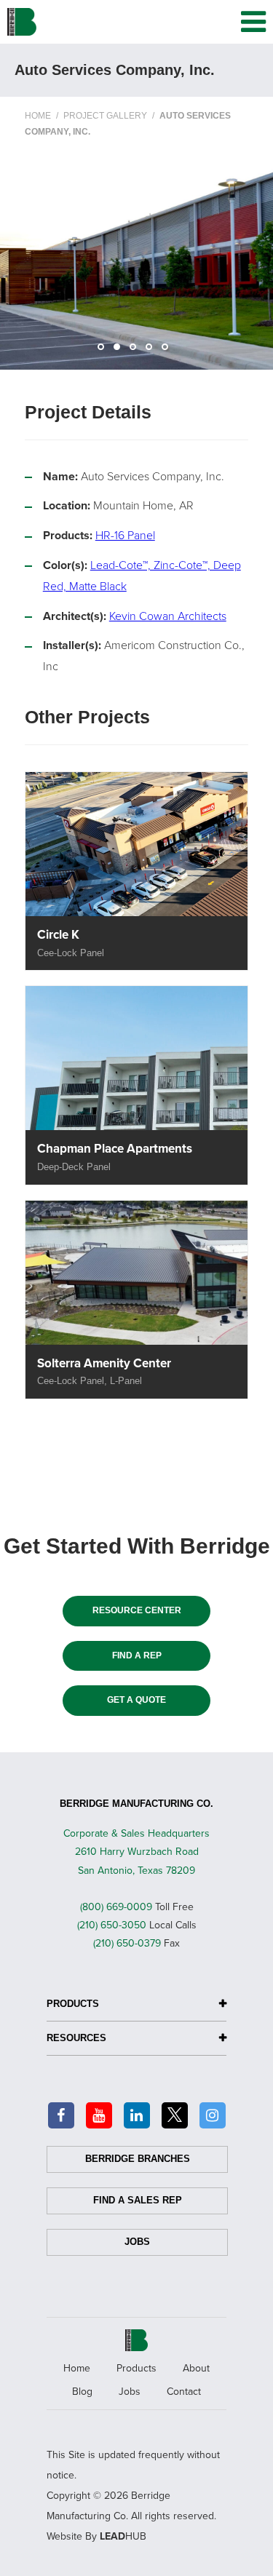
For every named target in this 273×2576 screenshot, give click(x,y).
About (196, 2368)
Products (136, 2368)
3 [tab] (137, 351)
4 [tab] (153, 351)
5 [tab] (169, 351)
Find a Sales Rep (138, 2200)
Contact (184, 2392)
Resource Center (137, 1610)
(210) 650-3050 (112, 1925)
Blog (82, 2392)
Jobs (137, 2242)
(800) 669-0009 (116, 1907)
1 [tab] (105, 351)
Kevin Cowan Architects (168, 616)
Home (77, 2368)
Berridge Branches (138, 2159)
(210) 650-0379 (127, 1943)
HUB (123, 2536)
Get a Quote (136, 1700)
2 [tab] (121, 351)
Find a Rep (137, 1655)
